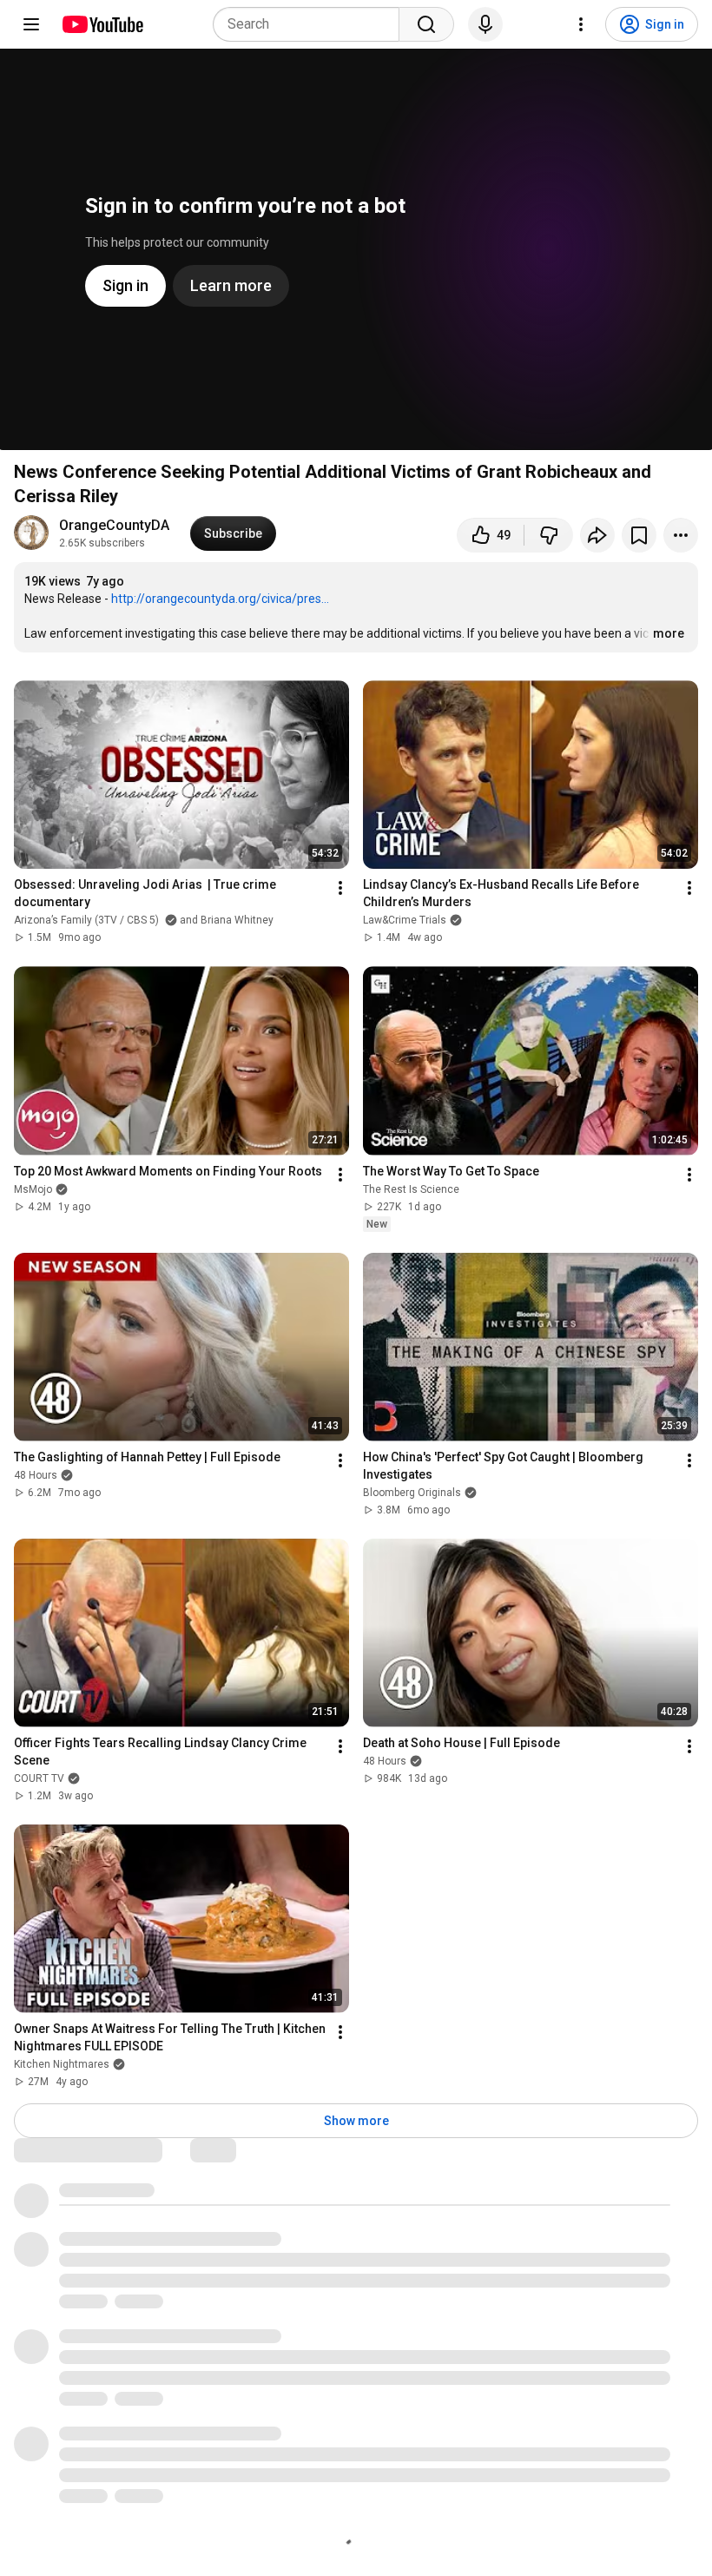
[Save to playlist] (639, 535)
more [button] (669, 633)
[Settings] (581, 24)
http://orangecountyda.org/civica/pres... (220, 599)
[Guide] (31, 24)
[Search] (426, 24)
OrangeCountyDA (114, 525)
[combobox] (311, 24)
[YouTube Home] (102, 24)
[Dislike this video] (549, 535)
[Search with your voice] (485, 24)
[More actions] (681, 535)
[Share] (597, 535)
